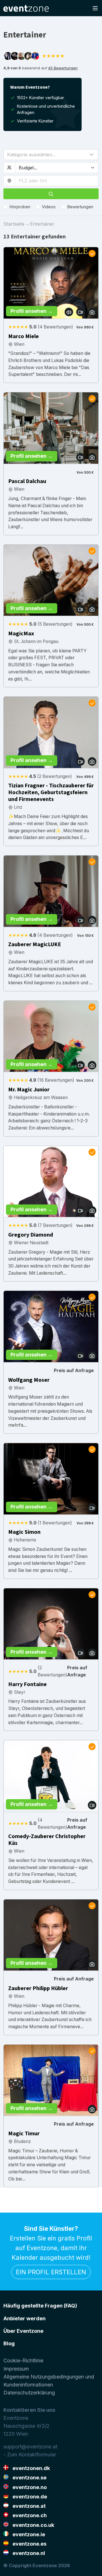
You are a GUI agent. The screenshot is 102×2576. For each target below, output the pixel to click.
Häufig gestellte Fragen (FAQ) (40, 2306)
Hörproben (20, 207)
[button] (51, 155)
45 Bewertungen (63, 68)
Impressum (16, 2369)
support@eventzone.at (30, 2447)
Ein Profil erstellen (51, 2272)
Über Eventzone (23, 2331)
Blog (9, 2343)
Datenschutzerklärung (29, 2393)
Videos (49, 207)
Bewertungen (80, 207)
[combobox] (57, 181)
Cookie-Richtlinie (23, 2360)
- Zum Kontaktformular (30, 2455)
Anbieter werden (25, 2318)
